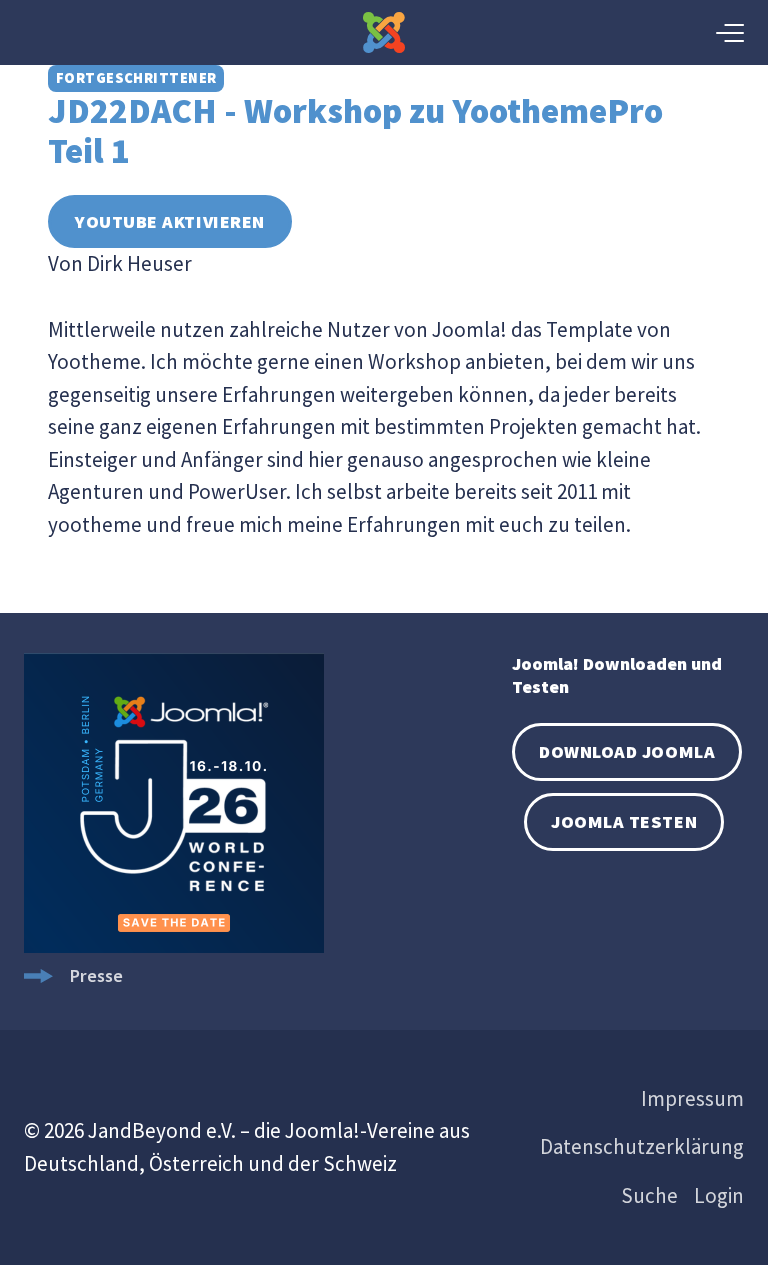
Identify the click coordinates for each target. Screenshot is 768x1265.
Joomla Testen (624, 821)
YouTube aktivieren (170, 221)
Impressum (692, 1098)
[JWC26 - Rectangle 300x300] (174, 946)
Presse (96, 975)
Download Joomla (627, 751)
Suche (649, 1195)
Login (719, 1195)
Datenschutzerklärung (642, 1146)
